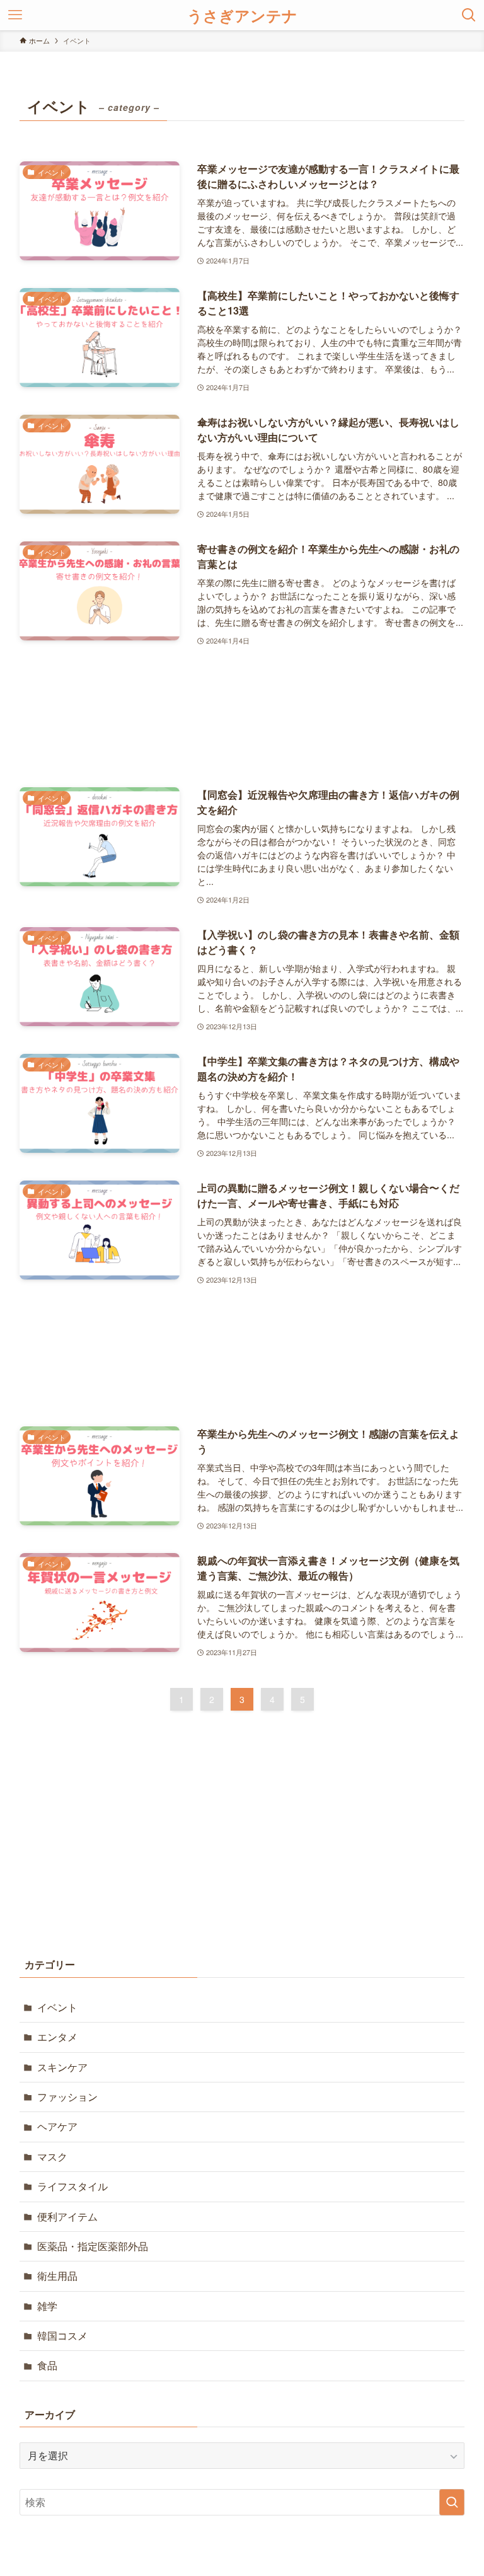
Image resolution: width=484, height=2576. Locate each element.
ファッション (67, 2097)
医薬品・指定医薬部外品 (93, 2246)
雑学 (47, 2306)
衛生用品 (57, 2276)
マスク (52, 2157)
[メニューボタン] (15, 15)
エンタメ (57, 2037)
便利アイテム (67, 2216)
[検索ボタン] (469, 15)
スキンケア (62, 2067)
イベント (57, 2007)
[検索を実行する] (452, 2502)
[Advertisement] (242, 718)
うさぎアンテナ (242, 15)
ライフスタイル (72, 2186)
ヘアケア (57, 2126)
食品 (47, 2365)
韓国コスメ (62, 2336)
